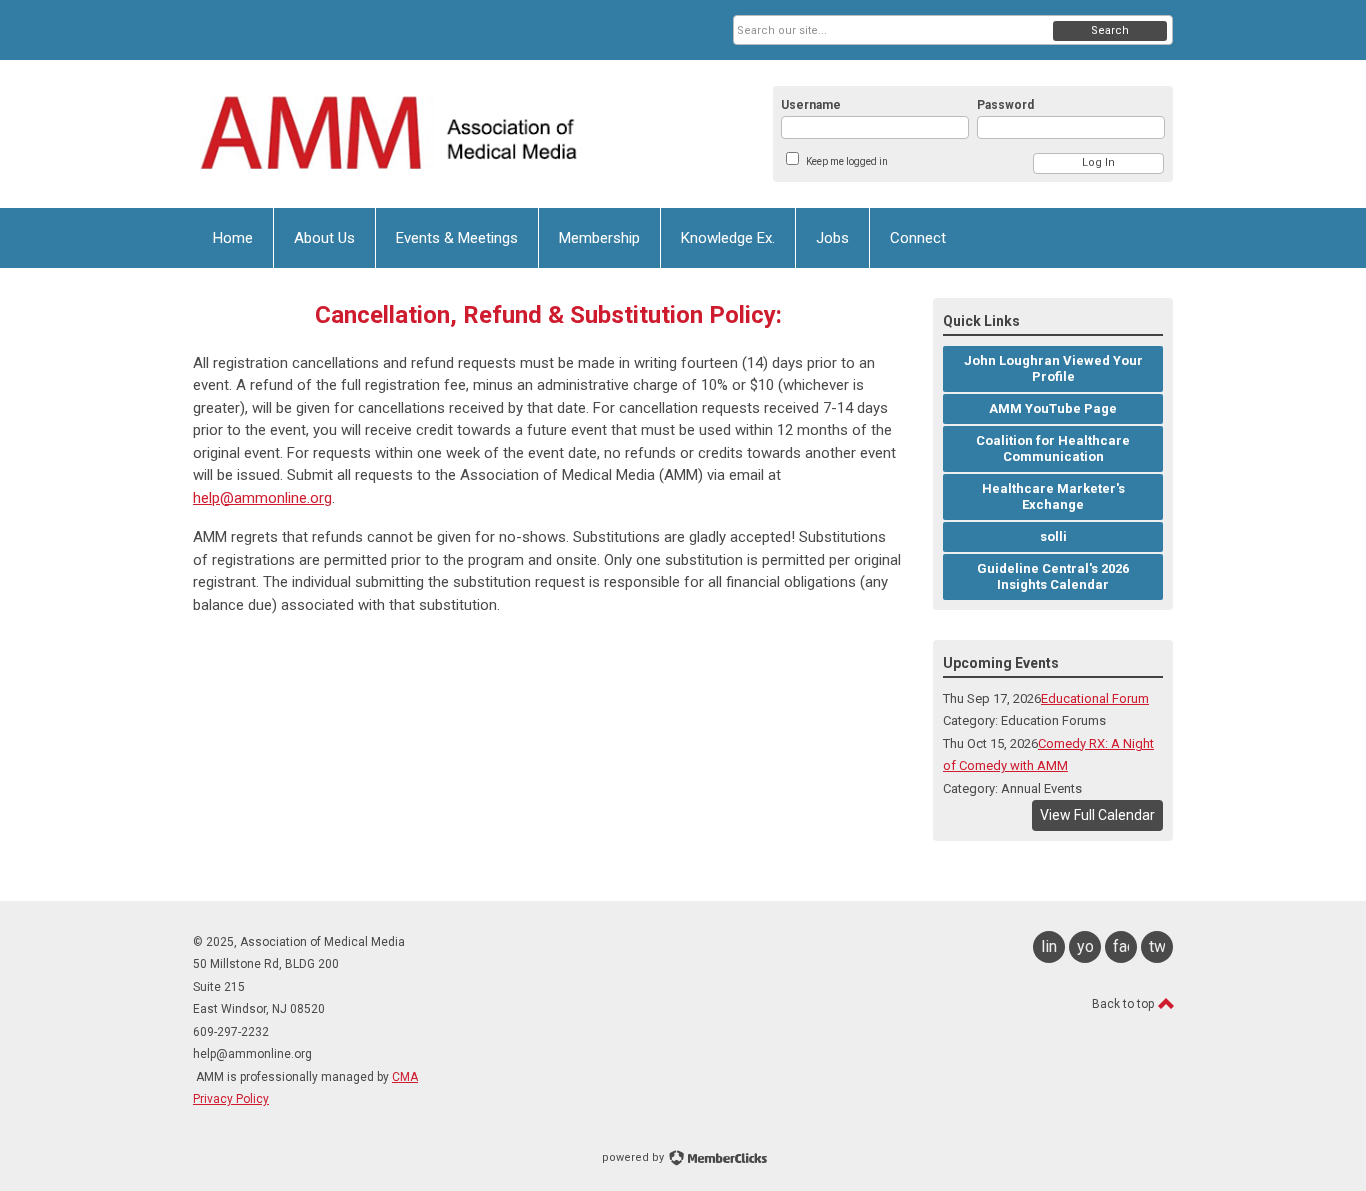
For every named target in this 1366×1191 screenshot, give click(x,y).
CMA (405, 1077)
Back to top (1124, 1004)
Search (1110, 30)
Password (1005, 105)
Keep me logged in (847, 161)
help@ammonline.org (262, 498)
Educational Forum (1095, 698)
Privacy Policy (231, 1099)
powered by (634, 1157)
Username (811, 105)
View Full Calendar (1097, 815)
